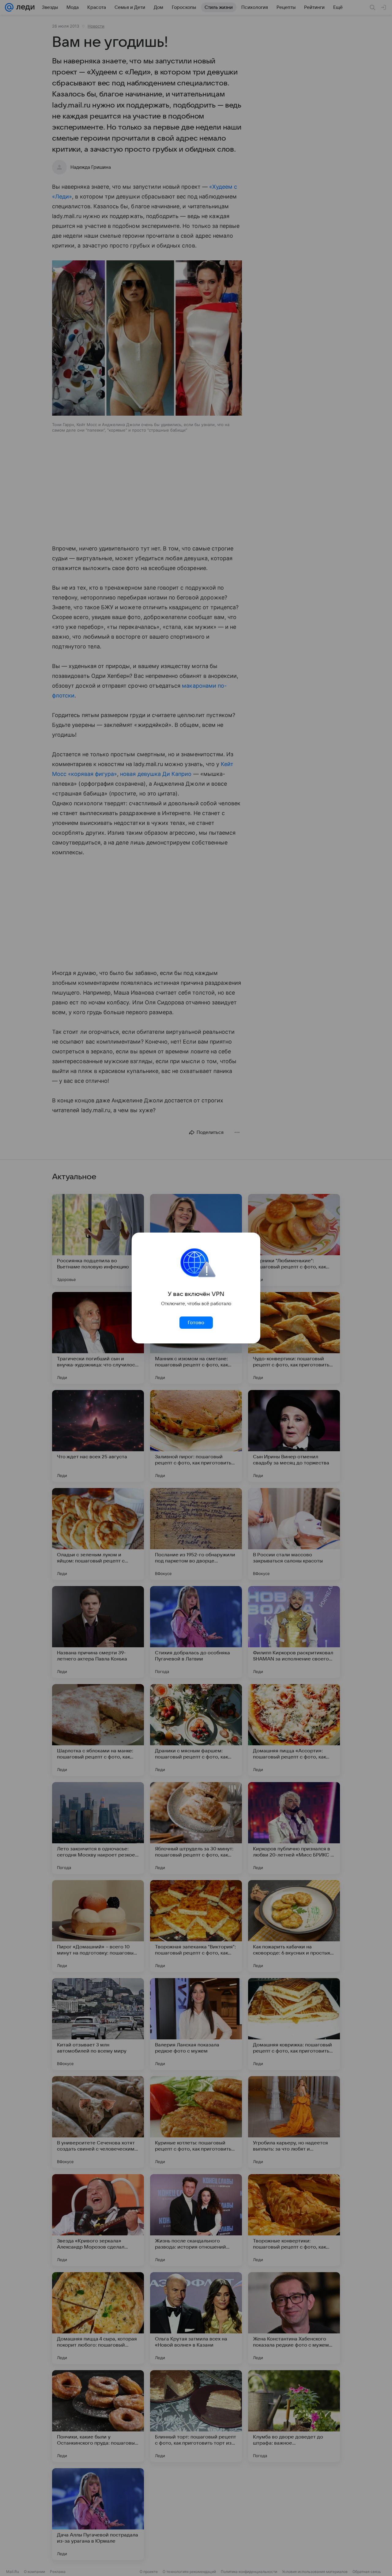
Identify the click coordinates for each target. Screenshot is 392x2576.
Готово (196, 1323)
